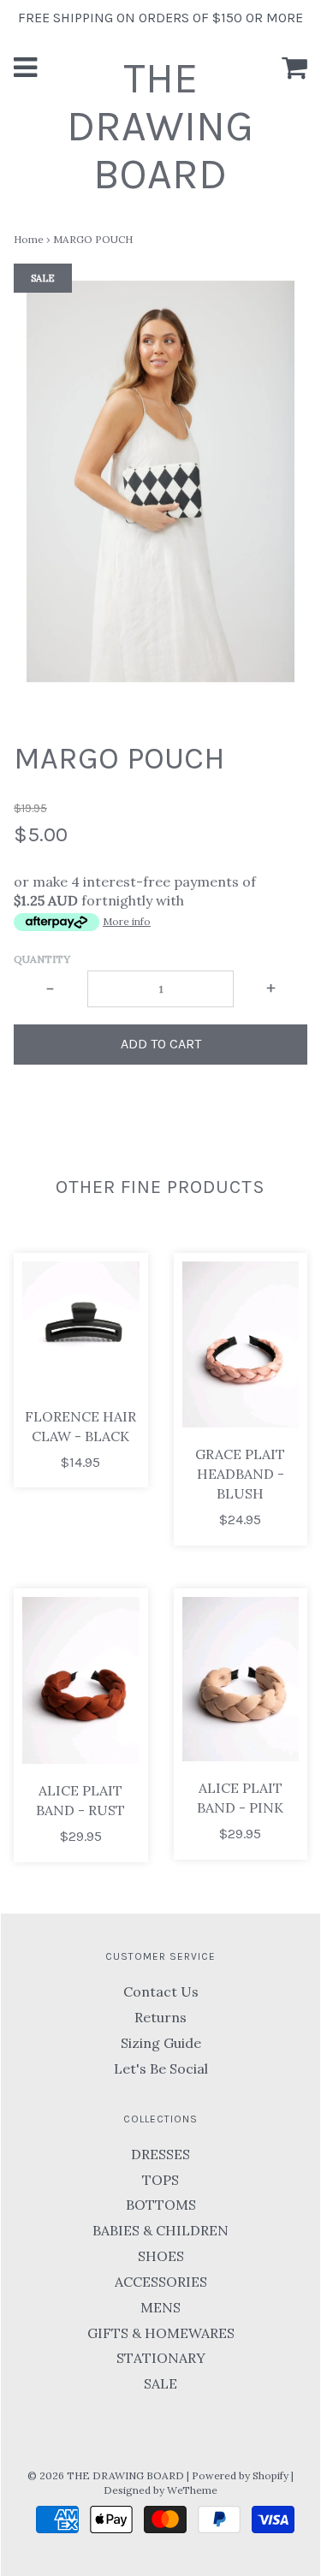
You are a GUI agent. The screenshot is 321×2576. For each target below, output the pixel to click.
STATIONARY (161, 2358)
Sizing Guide (161, 2043)
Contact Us (161, 1991)
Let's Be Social (161, 2069)
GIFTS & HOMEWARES (161, 2333)
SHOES (161, 2256)
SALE (160, 2383)
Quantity (42, 959)
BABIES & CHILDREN (160, 2230)
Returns (160, 2017)
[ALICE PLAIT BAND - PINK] (241, 1679)
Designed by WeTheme (160, 2490)
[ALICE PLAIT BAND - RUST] (81, 1681)
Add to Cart (161, 1044)
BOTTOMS (161, 2205)
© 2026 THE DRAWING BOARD (106, 2475)
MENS (160, 2307)
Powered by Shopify (240, 2475)
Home (29, 239)
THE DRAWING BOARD (160, 126)
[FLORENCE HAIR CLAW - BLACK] (81, 1326)
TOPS (160, 2180)
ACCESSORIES (161, 2282)
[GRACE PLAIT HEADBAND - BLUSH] (241, 1344)
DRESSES (160, 2154)
